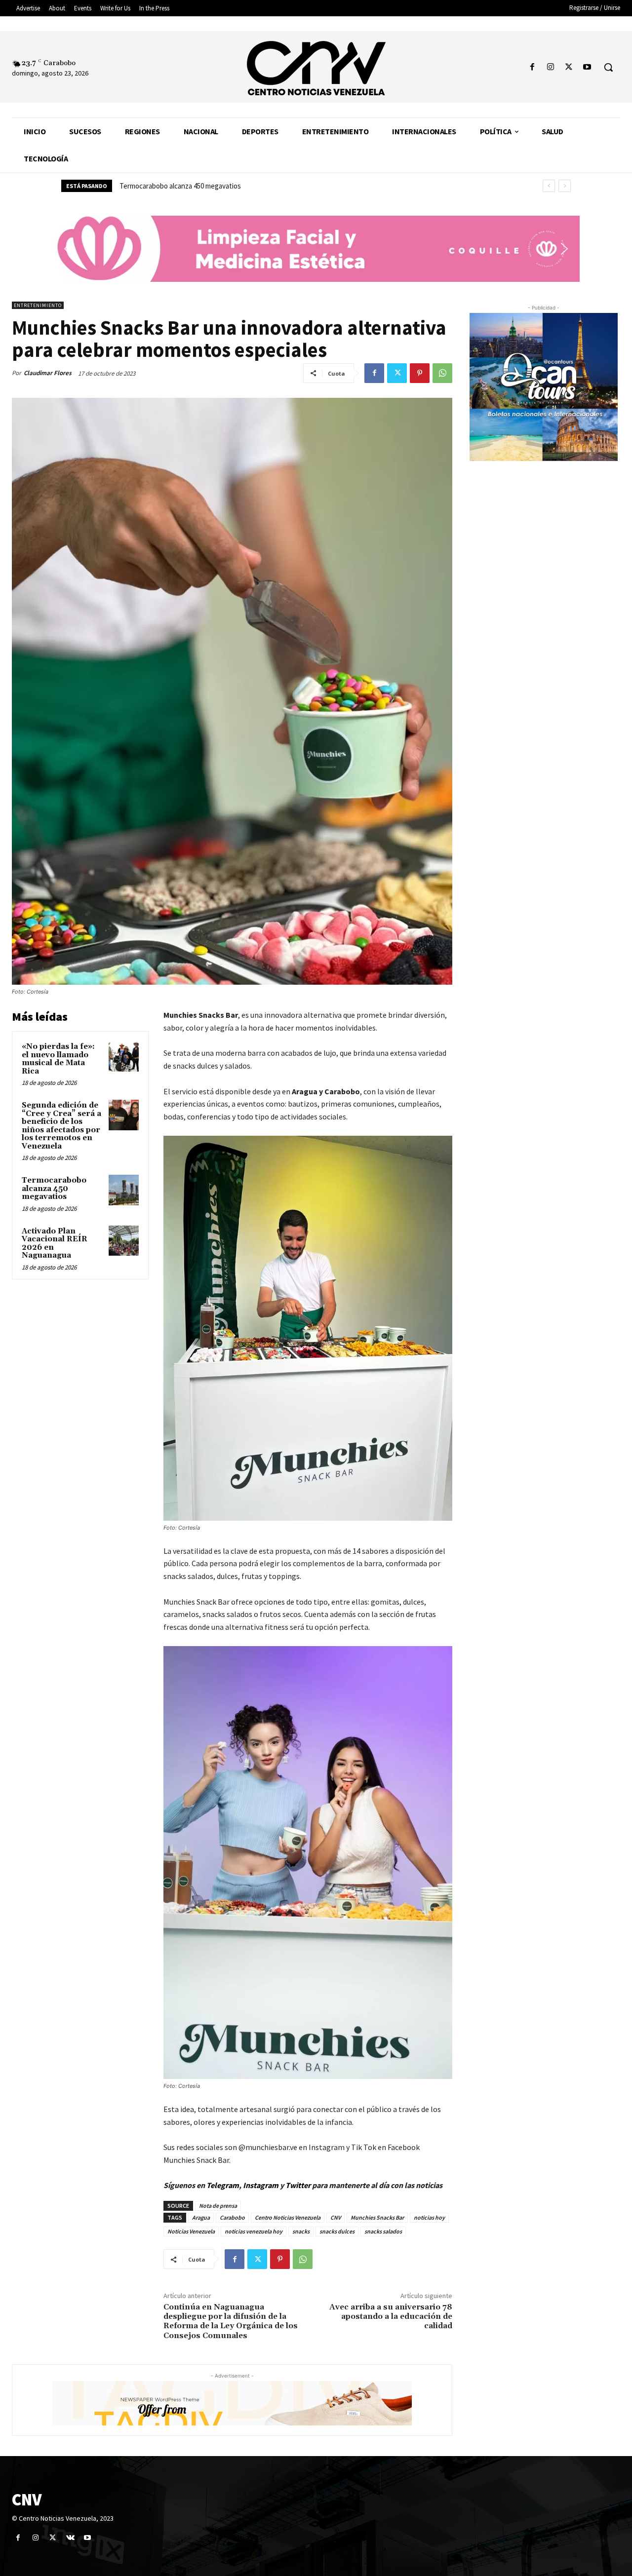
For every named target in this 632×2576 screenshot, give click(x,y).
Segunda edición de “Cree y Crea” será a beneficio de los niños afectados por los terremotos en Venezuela (61, 1126)
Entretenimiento (38, 305)
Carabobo (232, 2217)
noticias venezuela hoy (254, 2231)
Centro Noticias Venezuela (288, 2217)
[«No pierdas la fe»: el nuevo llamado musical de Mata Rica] (124, 1056)
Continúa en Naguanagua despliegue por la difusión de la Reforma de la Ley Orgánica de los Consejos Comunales (231, 2321)
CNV (336, 2217)
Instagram (261, 2185)
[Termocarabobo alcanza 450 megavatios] (124, 1190)
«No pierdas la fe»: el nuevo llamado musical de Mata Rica (58, 1059)
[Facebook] (532, 67)
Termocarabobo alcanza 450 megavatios (54, 1189)
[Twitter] (569, 67)
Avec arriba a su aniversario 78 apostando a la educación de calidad (391, 2316)
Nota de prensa (218, 2206)
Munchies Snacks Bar (377, 2217)
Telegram (223, 2185)
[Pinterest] (420, 373)
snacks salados (383, 2231)
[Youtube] (587, 67)
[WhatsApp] (442, 373)
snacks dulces (337, 2231)
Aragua (201, 2217)
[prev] (549, 186)
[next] (565, 186)
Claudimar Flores (48, 373)
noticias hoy (429, 2217)
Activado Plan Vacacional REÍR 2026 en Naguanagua (197, 186)
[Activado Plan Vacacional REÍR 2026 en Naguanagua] (124, 1241)
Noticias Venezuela (191, 2231)
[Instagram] (550, 67)
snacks (301, 2231)
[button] (608, 67)
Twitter (299, 2185)
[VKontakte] (70, 2538)
